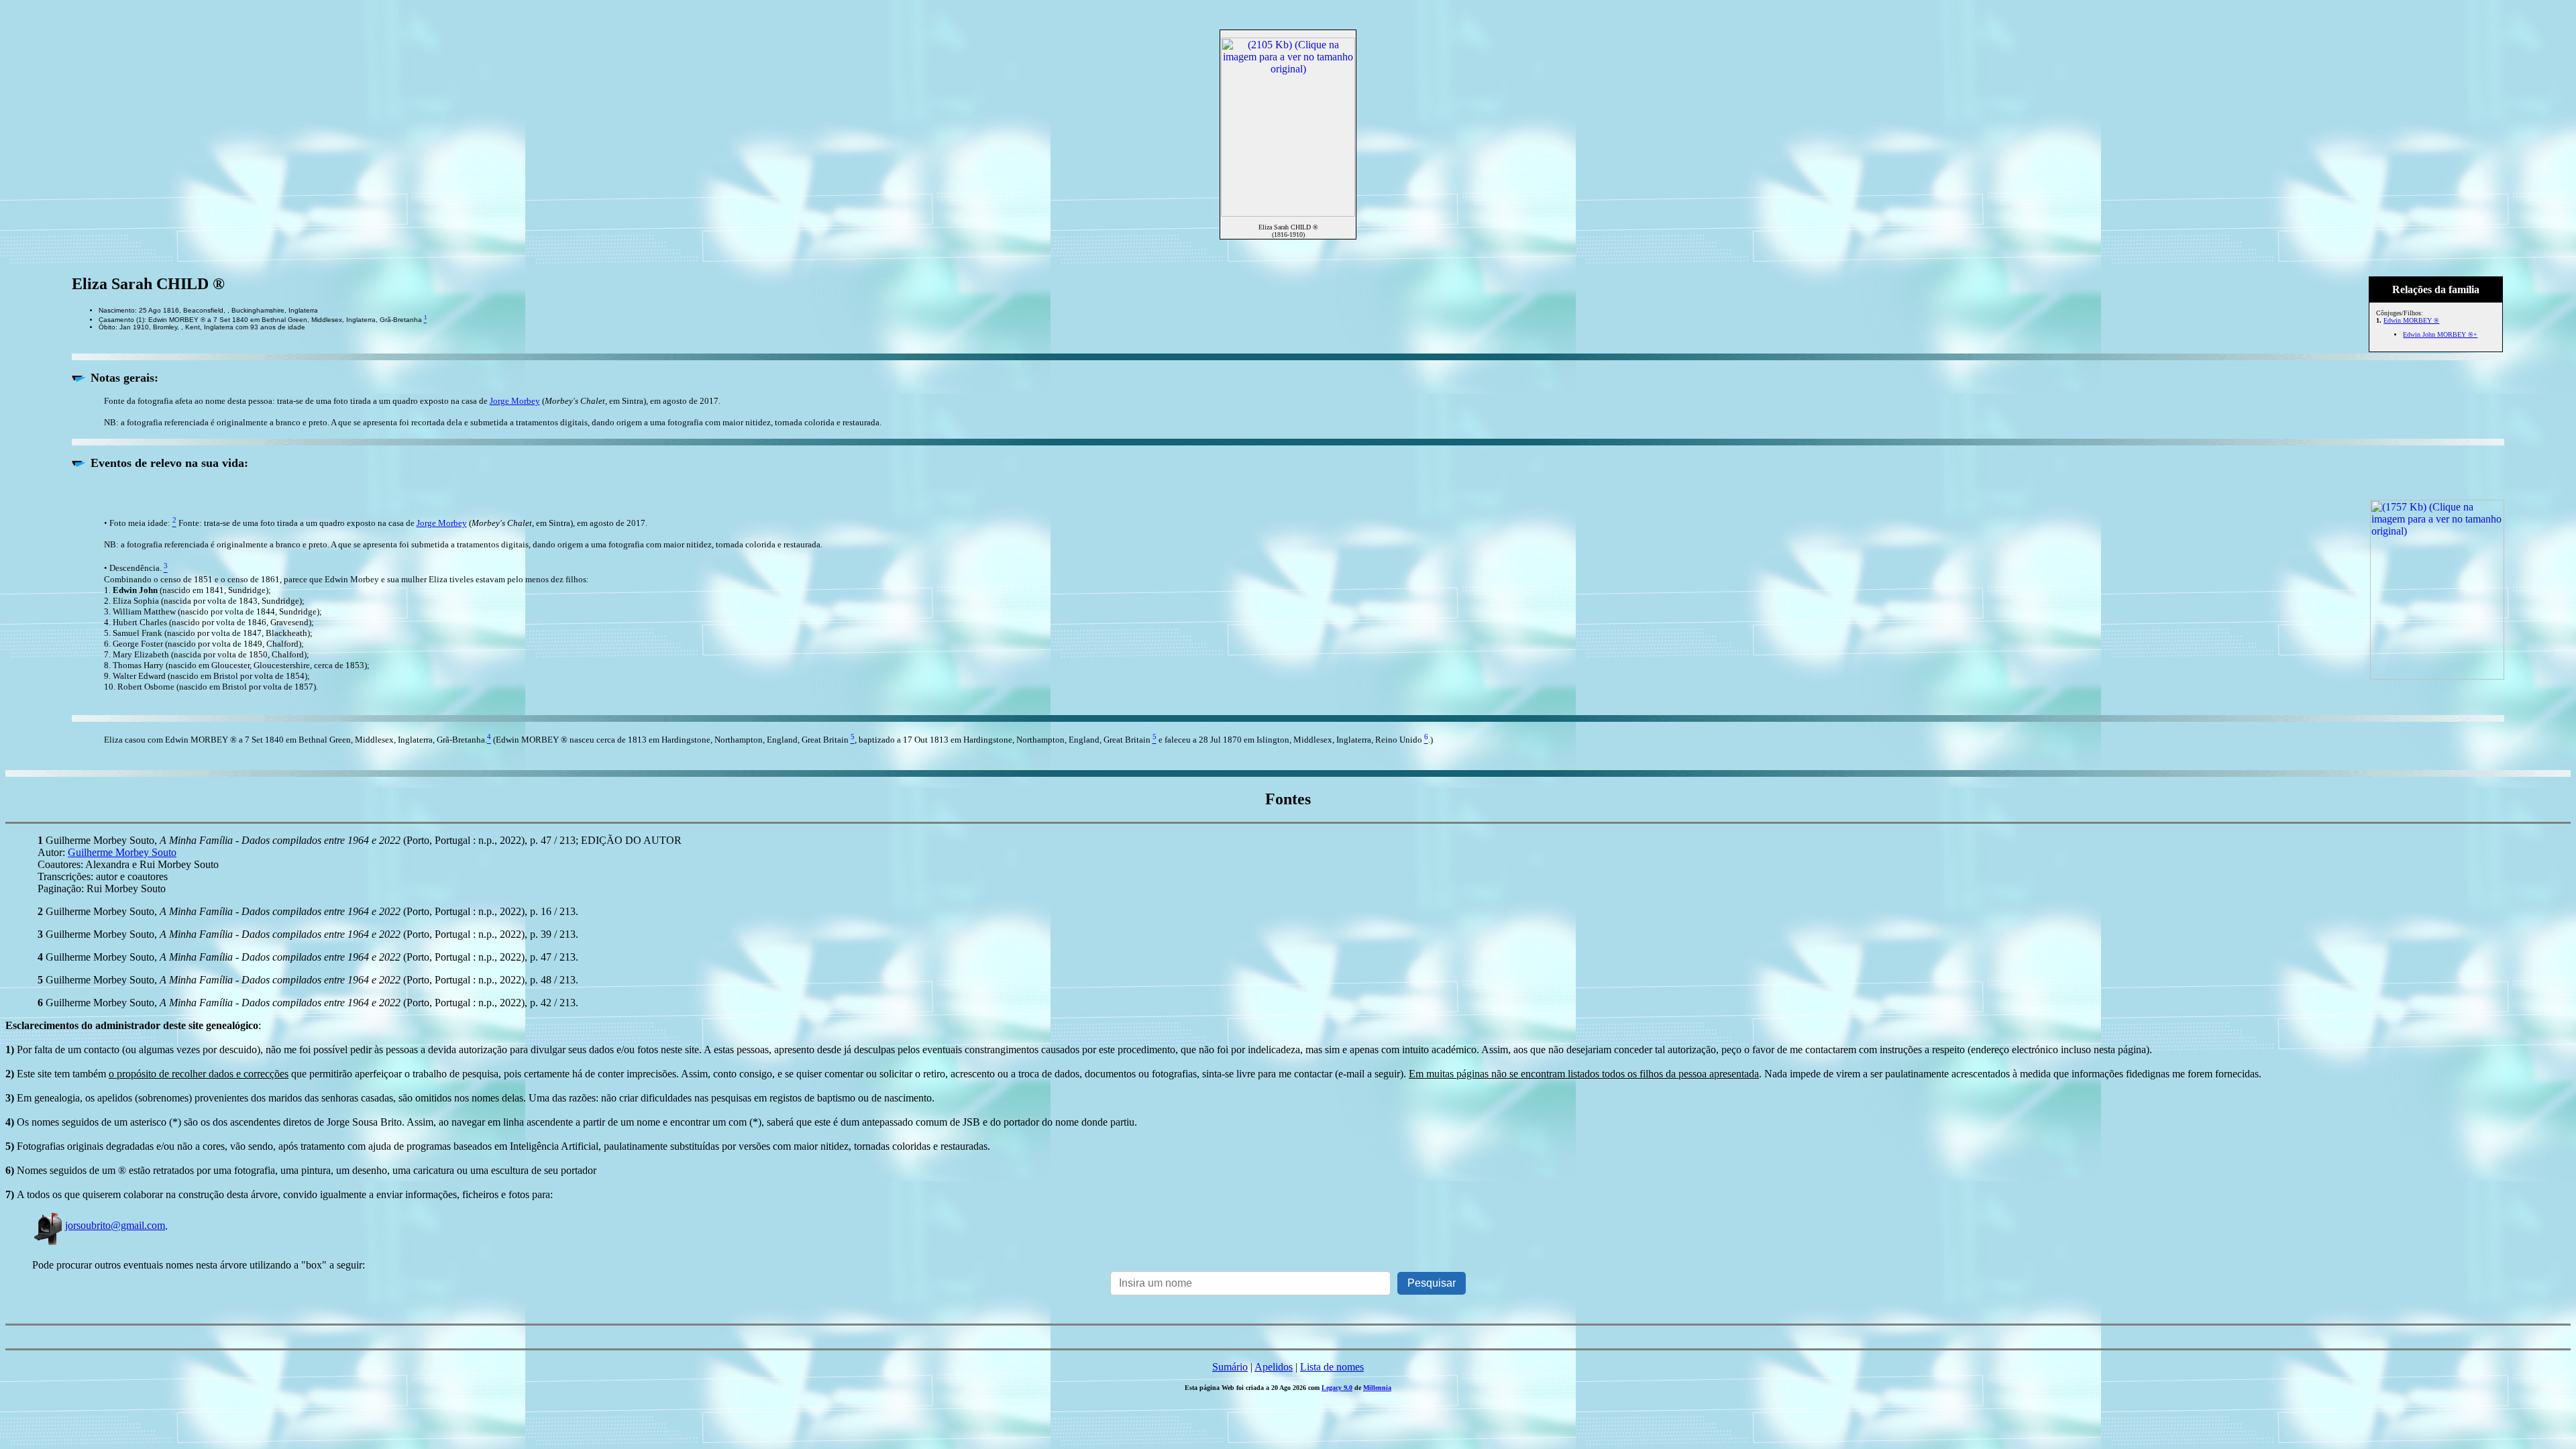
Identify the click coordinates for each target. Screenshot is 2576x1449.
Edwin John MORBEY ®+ (2440, 334)
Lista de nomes (1332, 1367)
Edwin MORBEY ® (2411, 320)
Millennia (1377, 1388)
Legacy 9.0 (1337, 1388)
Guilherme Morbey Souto (122, 852)
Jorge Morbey (515, 401)
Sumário (1230, 1367)
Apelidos (1274, 1367)
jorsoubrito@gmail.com (115, 1225)
